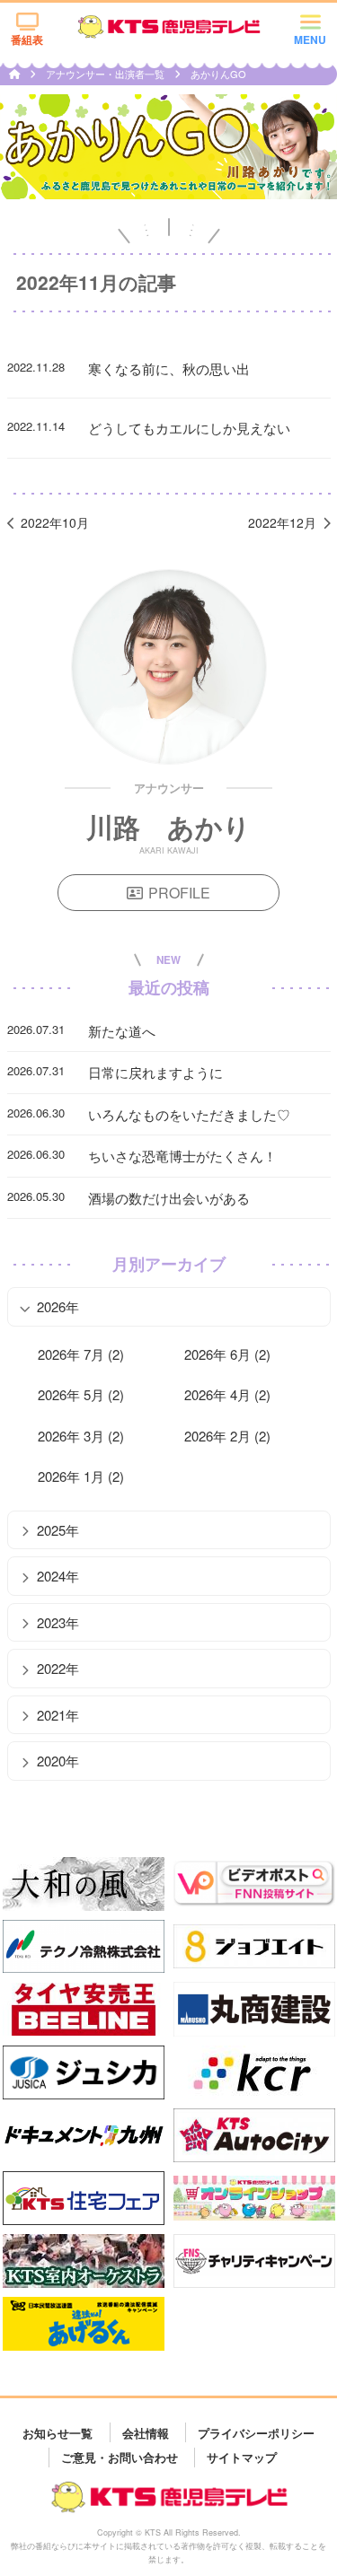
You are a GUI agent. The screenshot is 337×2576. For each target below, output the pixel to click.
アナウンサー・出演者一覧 (106, 74)
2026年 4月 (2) (227, 1394)
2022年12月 (282, 522)
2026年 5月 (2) (81, 1394)
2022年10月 (55, 522)
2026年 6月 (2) (227, 1354)
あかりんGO (218, 74)
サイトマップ (242, 2457)
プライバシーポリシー (256, 2432)
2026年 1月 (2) (81, 1476)
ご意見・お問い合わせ (120, 2457)
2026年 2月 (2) (227, 1436)
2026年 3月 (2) (81, 1436)
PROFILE (179, 893)
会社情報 (146, 2432)
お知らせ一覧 (58, 2432)
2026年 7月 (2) (81, 1354)
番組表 (27, 39)
